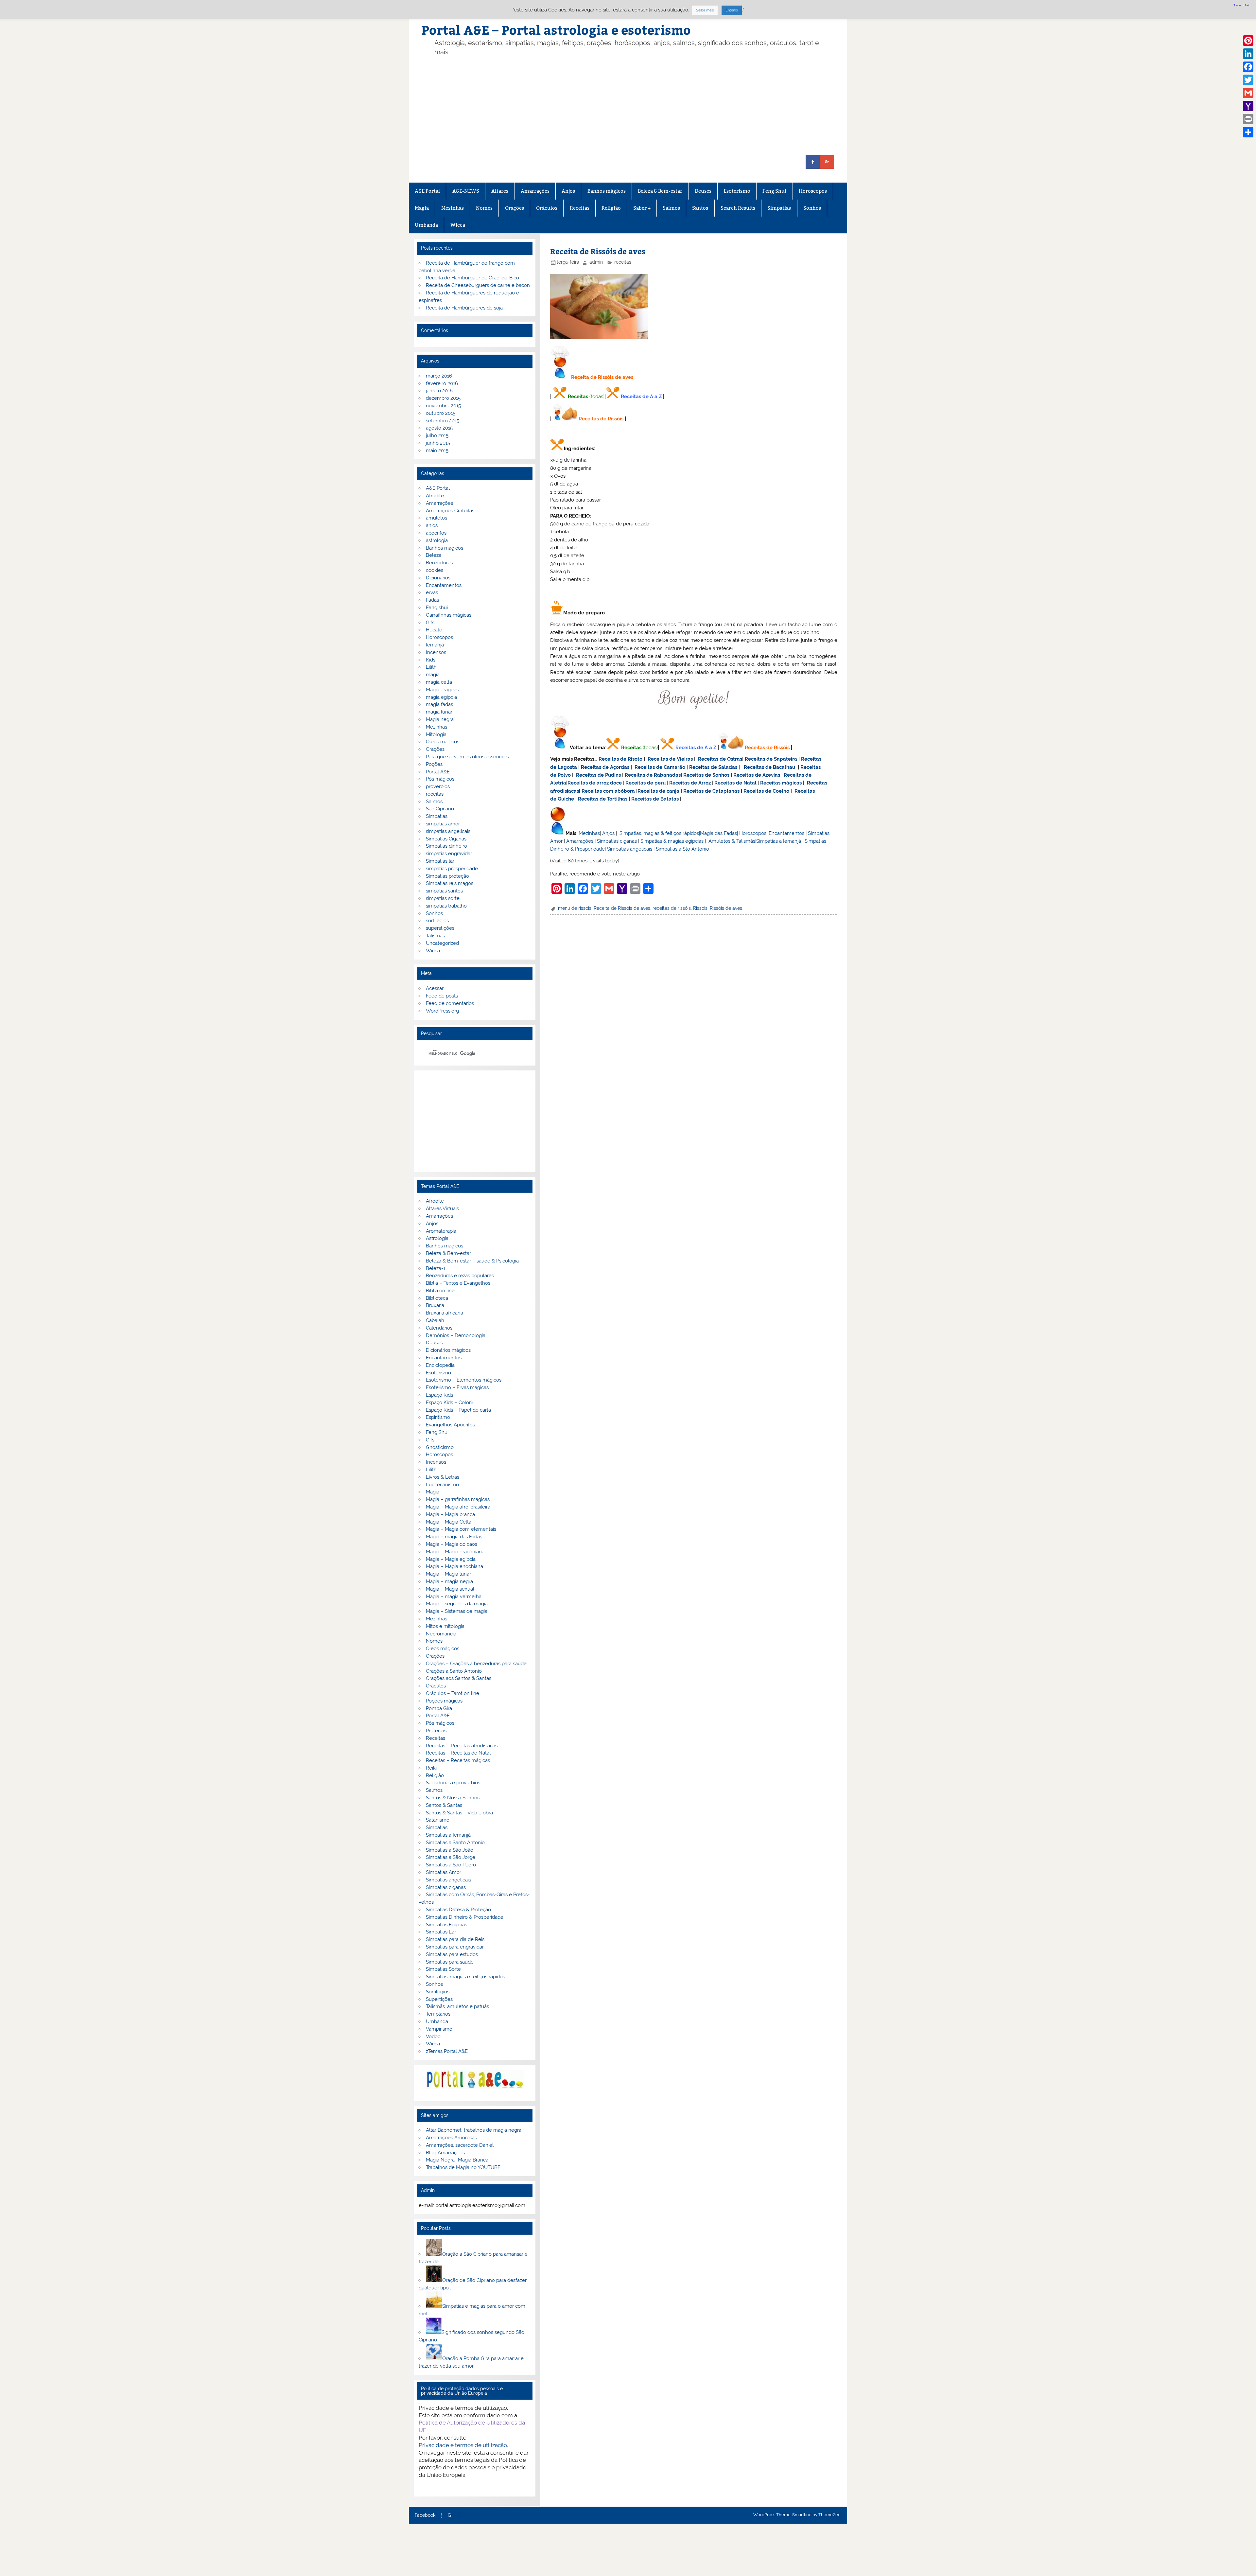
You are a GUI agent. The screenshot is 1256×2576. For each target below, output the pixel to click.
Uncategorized (442, 943)
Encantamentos (786, 833)
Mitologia (436, 734)
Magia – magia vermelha (454, 1597)
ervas (432, 592)
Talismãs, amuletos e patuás (457, 2006)
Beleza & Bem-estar (660, 191)
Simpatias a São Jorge (451, 1857)
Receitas (580, 208)
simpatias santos (444, 891)
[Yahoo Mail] (1248, 106)
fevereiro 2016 (442, 383)
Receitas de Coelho (766, 791)
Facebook (425, 2515)
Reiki (431, 1768)
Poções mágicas (444, 1701)
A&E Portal (427, 191)
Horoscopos (813, 191)
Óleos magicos (443, 742)
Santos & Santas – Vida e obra (459, 1813)
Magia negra (440, 719)
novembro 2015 (443, 406)
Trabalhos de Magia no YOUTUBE (463, 2167)
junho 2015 (438, 443)
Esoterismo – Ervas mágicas (457, 1387)
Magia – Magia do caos (452, 1544)
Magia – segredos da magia (457, 1604)
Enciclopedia (440, 1365)
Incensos (436, 652)
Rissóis (700, 908)
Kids (431, 660)
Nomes (484, 208)
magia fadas (439, 704)
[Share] (1248, 132)
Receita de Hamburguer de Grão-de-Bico (472, 278)
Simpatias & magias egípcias (672, 841)
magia (433, 675)
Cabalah (435, 1320)
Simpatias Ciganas (446, 839)
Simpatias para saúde (450, 1962)
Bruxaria (435, 1305)
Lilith (431, 667)
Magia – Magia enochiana (454, 1566)
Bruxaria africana (445, 1313)
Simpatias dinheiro (446, 846)
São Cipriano (440, 809)
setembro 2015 (443, 421)
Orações (515, 208)
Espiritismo (438, 1417)
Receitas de (582, 783)
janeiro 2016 (439, 391)
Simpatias (779, 208)
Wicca (458, 225)
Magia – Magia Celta (449, 1522)
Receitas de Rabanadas (653, 775)
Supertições (439, 1999)
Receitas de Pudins (598, 775)
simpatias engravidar (449, 854)
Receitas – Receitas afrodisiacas (462, 1746)
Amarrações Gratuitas (450, 511)
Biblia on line (440, 1291)
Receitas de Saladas (713, 767)
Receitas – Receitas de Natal (458, 1753)
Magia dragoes (442, 690)
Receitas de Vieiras (670, 759)
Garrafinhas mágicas (449, 615)
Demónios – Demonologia (456, 1335)
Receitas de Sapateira (771, 759)
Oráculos (547, 208)
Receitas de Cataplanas (711, 791)
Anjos (568, 191)
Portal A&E (438, 772)
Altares (500, 191)
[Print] (1248, 119)
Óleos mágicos (443, 1649)
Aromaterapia (441, 1231)
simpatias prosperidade (452, 869)
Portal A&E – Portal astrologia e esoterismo (556, 30)
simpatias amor (443, 824)
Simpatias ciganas (617, 841)
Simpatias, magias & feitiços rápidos (659, 833)
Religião (611, 208)
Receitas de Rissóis (601, 419)
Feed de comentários (450, 1003)
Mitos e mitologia (445, 1626)
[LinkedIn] (1248, 54)
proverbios (438, 786)
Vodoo (433, 2037)
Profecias (436, 1731)
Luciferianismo (442, 1485)
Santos (700, 208)
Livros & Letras (443, 1477)
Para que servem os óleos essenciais (467, 757)
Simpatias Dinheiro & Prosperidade (465, 1917)
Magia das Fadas (718, 833)
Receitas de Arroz (690, 783)
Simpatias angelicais (630, 849)
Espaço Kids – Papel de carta (458, 1410)
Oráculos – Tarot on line (453, 1693)
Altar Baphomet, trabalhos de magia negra (474, 2130)
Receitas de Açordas (605, 767)
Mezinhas (453, 208)
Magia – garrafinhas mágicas (458, 1499)
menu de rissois (575, 908)
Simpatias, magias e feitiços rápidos (465, 1977)
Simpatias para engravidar (455, 1947)
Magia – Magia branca (450, 1514)
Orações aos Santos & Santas (459, 1678)
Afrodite (435, 496)
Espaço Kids (439, 1395)
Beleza (434, 555)
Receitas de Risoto (620, 759)
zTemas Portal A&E (447, 2051)
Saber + (642, 208)
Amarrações (535, 191)
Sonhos (812, 208)
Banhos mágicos (607, 191)
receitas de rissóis (672, 908)
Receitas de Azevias (757, 775)
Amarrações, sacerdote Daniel (460, 2145)
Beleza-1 (436, 1268)
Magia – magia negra (449, 1581)
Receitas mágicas (781, 783)
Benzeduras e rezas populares (460, 1276)
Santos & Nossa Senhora (454, 1798)
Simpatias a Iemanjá (779, 841)
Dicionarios (438, 578)
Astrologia (437, 1238)
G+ (450, 2515)
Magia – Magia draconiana (455, 1552)
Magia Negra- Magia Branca (457, 2160)
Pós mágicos (440, 779)
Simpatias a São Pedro (451, 1865)
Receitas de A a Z (641, 397)
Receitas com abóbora (608, 791)
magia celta (439, 682)
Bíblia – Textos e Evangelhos (458, 1283)
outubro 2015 (441, 413)
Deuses (703, 191)
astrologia (437, 540)
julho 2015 (437, 435)
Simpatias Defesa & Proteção (458, 1910)
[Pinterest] (1248, 41)
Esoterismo (737, 191)
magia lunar (439, 712)
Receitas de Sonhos (706, 775)
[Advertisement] (638, 106)
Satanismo (438, 1820)
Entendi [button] (732, 10)
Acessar (435, 988)
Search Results (738, 208)
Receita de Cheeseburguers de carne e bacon (478, 285)
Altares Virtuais (442, 1209)
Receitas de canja (658, 791)
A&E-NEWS (466, 191)
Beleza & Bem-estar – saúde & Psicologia (472, 1261)
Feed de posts (442, 996)
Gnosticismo (440, 1447)
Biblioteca (437, 1298)
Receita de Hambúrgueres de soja (464, 308)
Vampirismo (439, 2029)
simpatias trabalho (446, 906)
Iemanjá (435, 645)
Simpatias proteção (447, 876)
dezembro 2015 (443, 398)
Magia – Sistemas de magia (457, 1611)
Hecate (434, 630)
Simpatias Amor (444, 1872)
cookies (435, 570)
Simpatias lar (440, 861)
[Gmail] (1248, 93)
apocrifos (436, 533)
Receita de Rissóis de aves (622, 908)
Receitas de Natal (735, 783)
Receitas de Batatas (655, 799)
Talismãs (435, 936)
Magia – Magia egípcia (451, 1559)
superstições (440, 928)
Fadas (432, 600)
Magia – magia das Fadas (454, 1537)
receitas (623, 262)
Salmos (671, 208)
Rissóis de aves (726, 908)
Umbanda (426, 225)
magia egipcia (441, 697)
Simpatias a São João (450, 1850)
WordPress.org (442, 1011)
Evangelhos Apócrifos (450, 1425)
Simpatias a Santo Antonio (455, 1843)
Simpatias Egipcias (446, 1925)
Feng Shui (774, 191)
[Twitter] (1248, 80)
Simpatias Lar (441, 1932)
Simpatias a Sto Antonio (682, 849)
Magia (422, 208)
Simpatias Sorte (443, 1969)
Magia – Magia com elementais (461, 1529)
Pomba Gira (439, 1708)
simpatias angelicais (448, 831)
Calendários (439, 1328)
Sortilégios (438, 1992)
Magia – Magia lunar (448, 1574)
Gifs (430, 623)
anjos (432, 525)
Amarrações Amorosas (451, 2138)
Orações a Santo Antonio (454, 1671)
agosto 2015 (439, 428)
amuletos (436, 518)
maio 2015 (437, 450)
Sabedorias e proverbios (453, 1783)
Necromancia (441, 1634)
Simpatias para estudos (452, 1954)
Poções (434, 764)
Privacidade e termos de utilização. (463, 2445)
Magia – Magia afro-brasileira (458, 1507)
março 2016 (439, 376)
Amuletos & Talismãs (732, 841)
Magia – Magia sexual (450, 1589)
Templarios (438, 2014)
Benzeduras (439, 563)
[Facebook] (1248, 67)
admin (596, 262)
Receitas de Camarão (660, 767)
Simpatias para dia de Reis (455, 1939)
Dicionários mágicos (448, 1350)
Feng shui (437, 608)
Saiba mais (705, 10)
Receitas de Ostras (720, 759)
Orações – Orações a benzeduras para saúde (476, 1664)
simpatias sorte (443, 898)
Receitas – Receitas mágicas (458, 1760)
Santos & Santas (444, 1805)
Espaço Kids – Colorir (450, 1403)
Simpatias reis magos (450, 883)
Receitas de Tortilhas (603, 799)
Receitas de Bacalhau (769, 767)
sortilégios (437, 921)
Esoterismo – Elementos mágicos (464, 1380)
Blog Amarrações (445, 2153)
